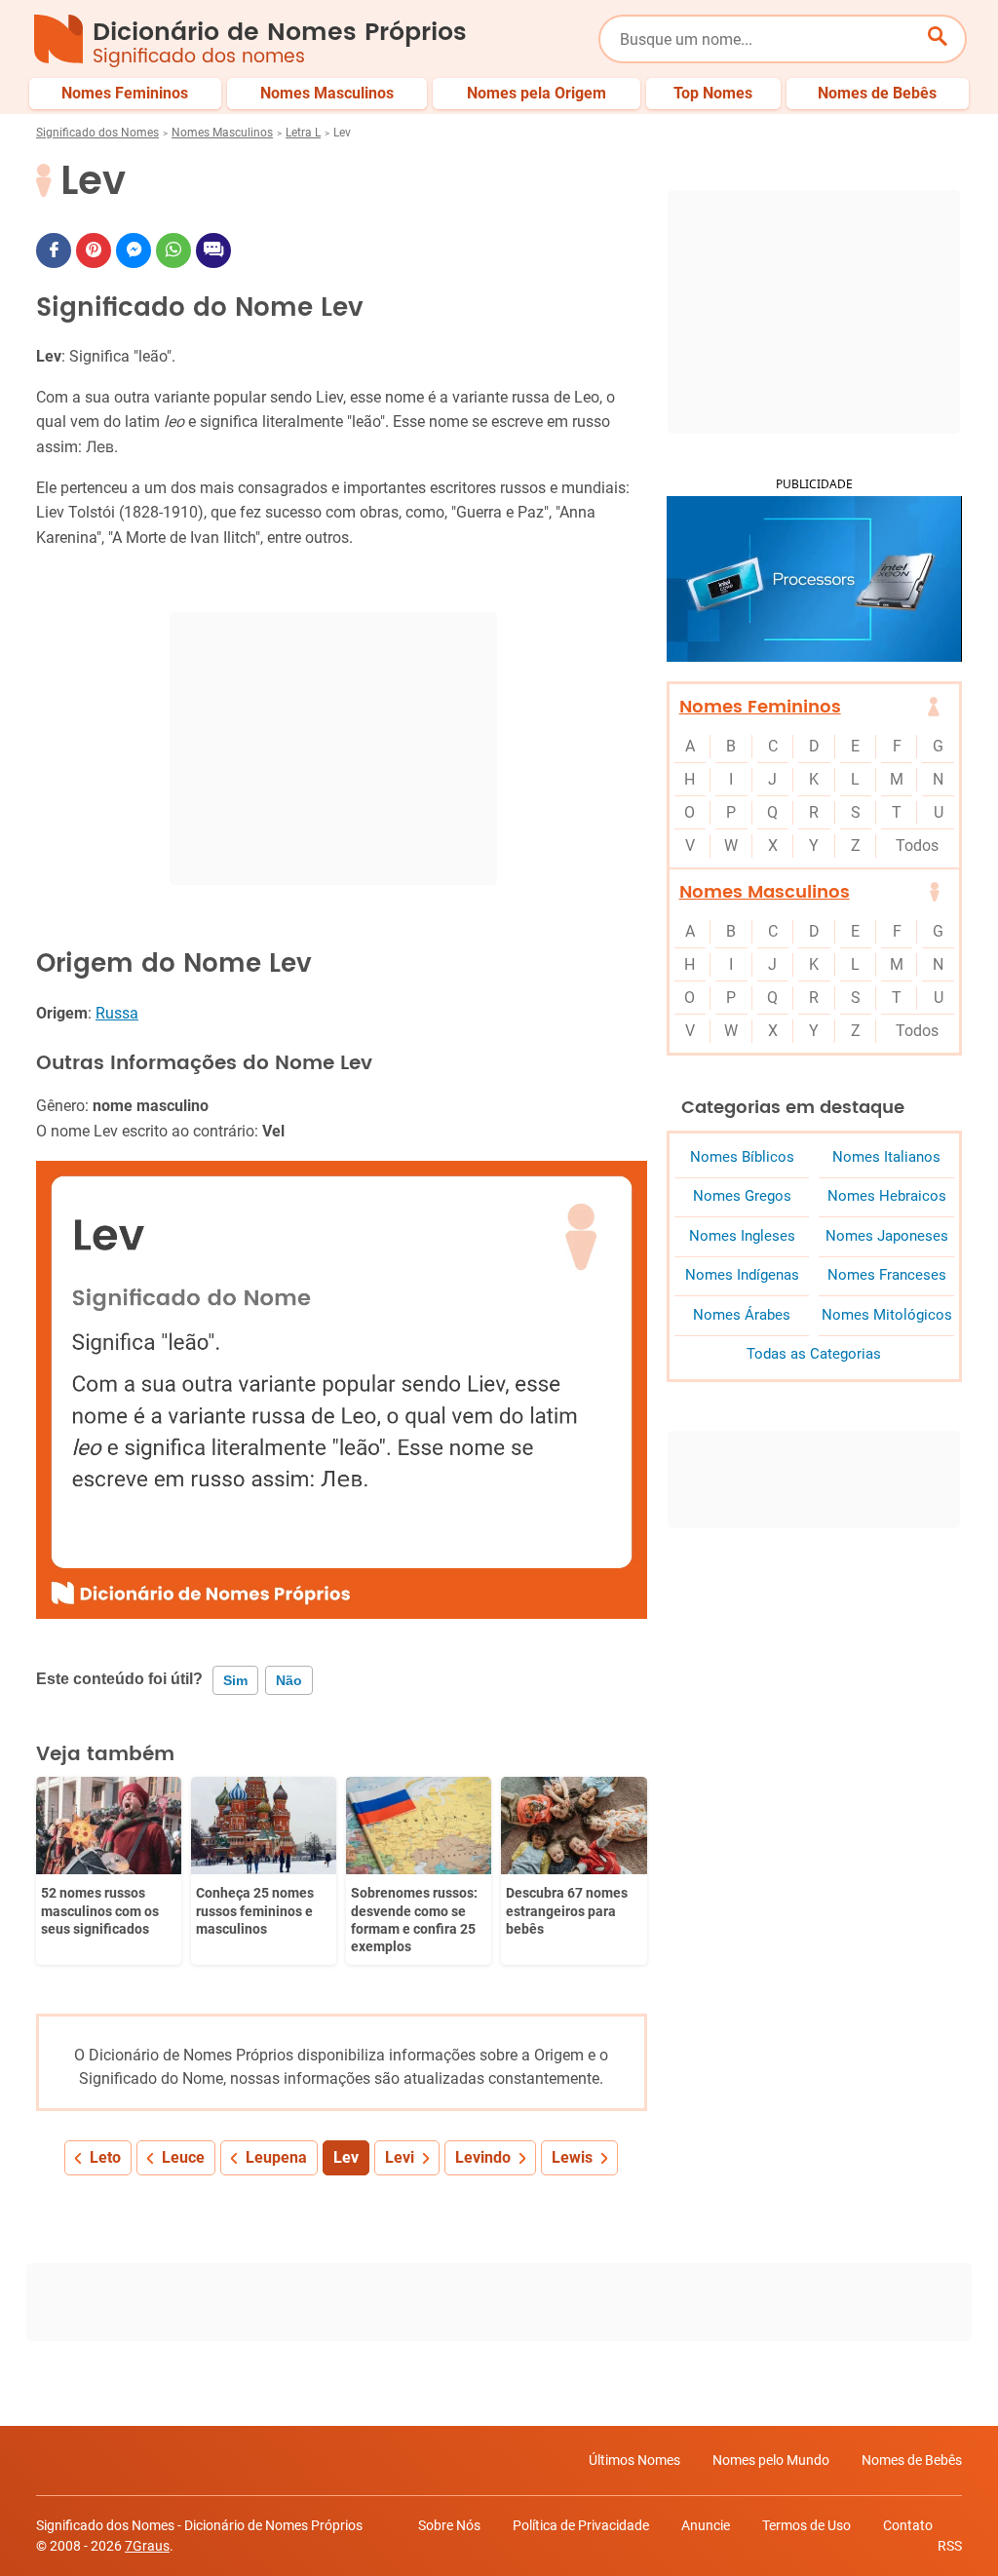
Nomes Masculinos (222, 133)
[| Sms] (213, 250)
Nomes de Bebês (912, 2460)
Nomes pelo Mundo (771, 2460)
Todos (917, 846)
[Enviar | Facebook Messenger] (134, 250)
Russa (117, 1013)
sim (235, 1680)
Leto (105, 2157)
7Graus (147, 2546)
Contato (908, 2525)
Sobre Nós (449, 2525)
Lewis (572, 2157)
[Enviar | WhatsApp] (173, 250)
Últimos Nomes (634, 2460)
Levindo (483, 2157)
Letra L (303, 133)
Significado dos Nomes (97, 133)
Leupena (276, 2157)
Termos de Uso (806, 2525)
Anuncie (706, 2525)
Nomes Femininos (760, 707)
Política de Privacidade (581, 2525)
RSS (950, 2546)
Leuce (183, 2157)
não (289, 1680)
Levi (400, 2157)
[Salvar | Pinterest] (94, 250)
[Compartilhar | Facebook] (54, 250)
